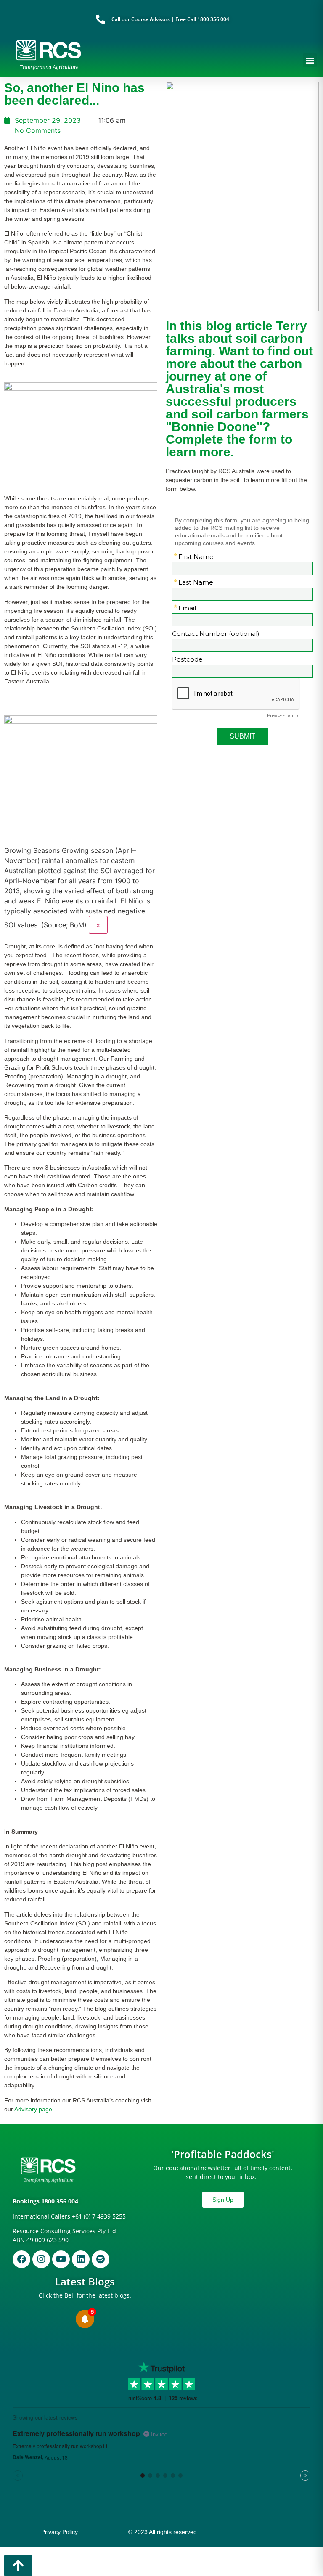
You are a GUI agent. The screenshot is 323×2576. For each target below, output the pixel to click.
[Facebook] (21, 2259)
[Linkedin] (81, 2259)
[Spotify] (101, 2259)
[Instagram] (41, 2259)
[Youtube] (61, 2259)
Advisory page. (34, 2109)
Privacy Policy (60, 2532)
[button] (310, 60)
